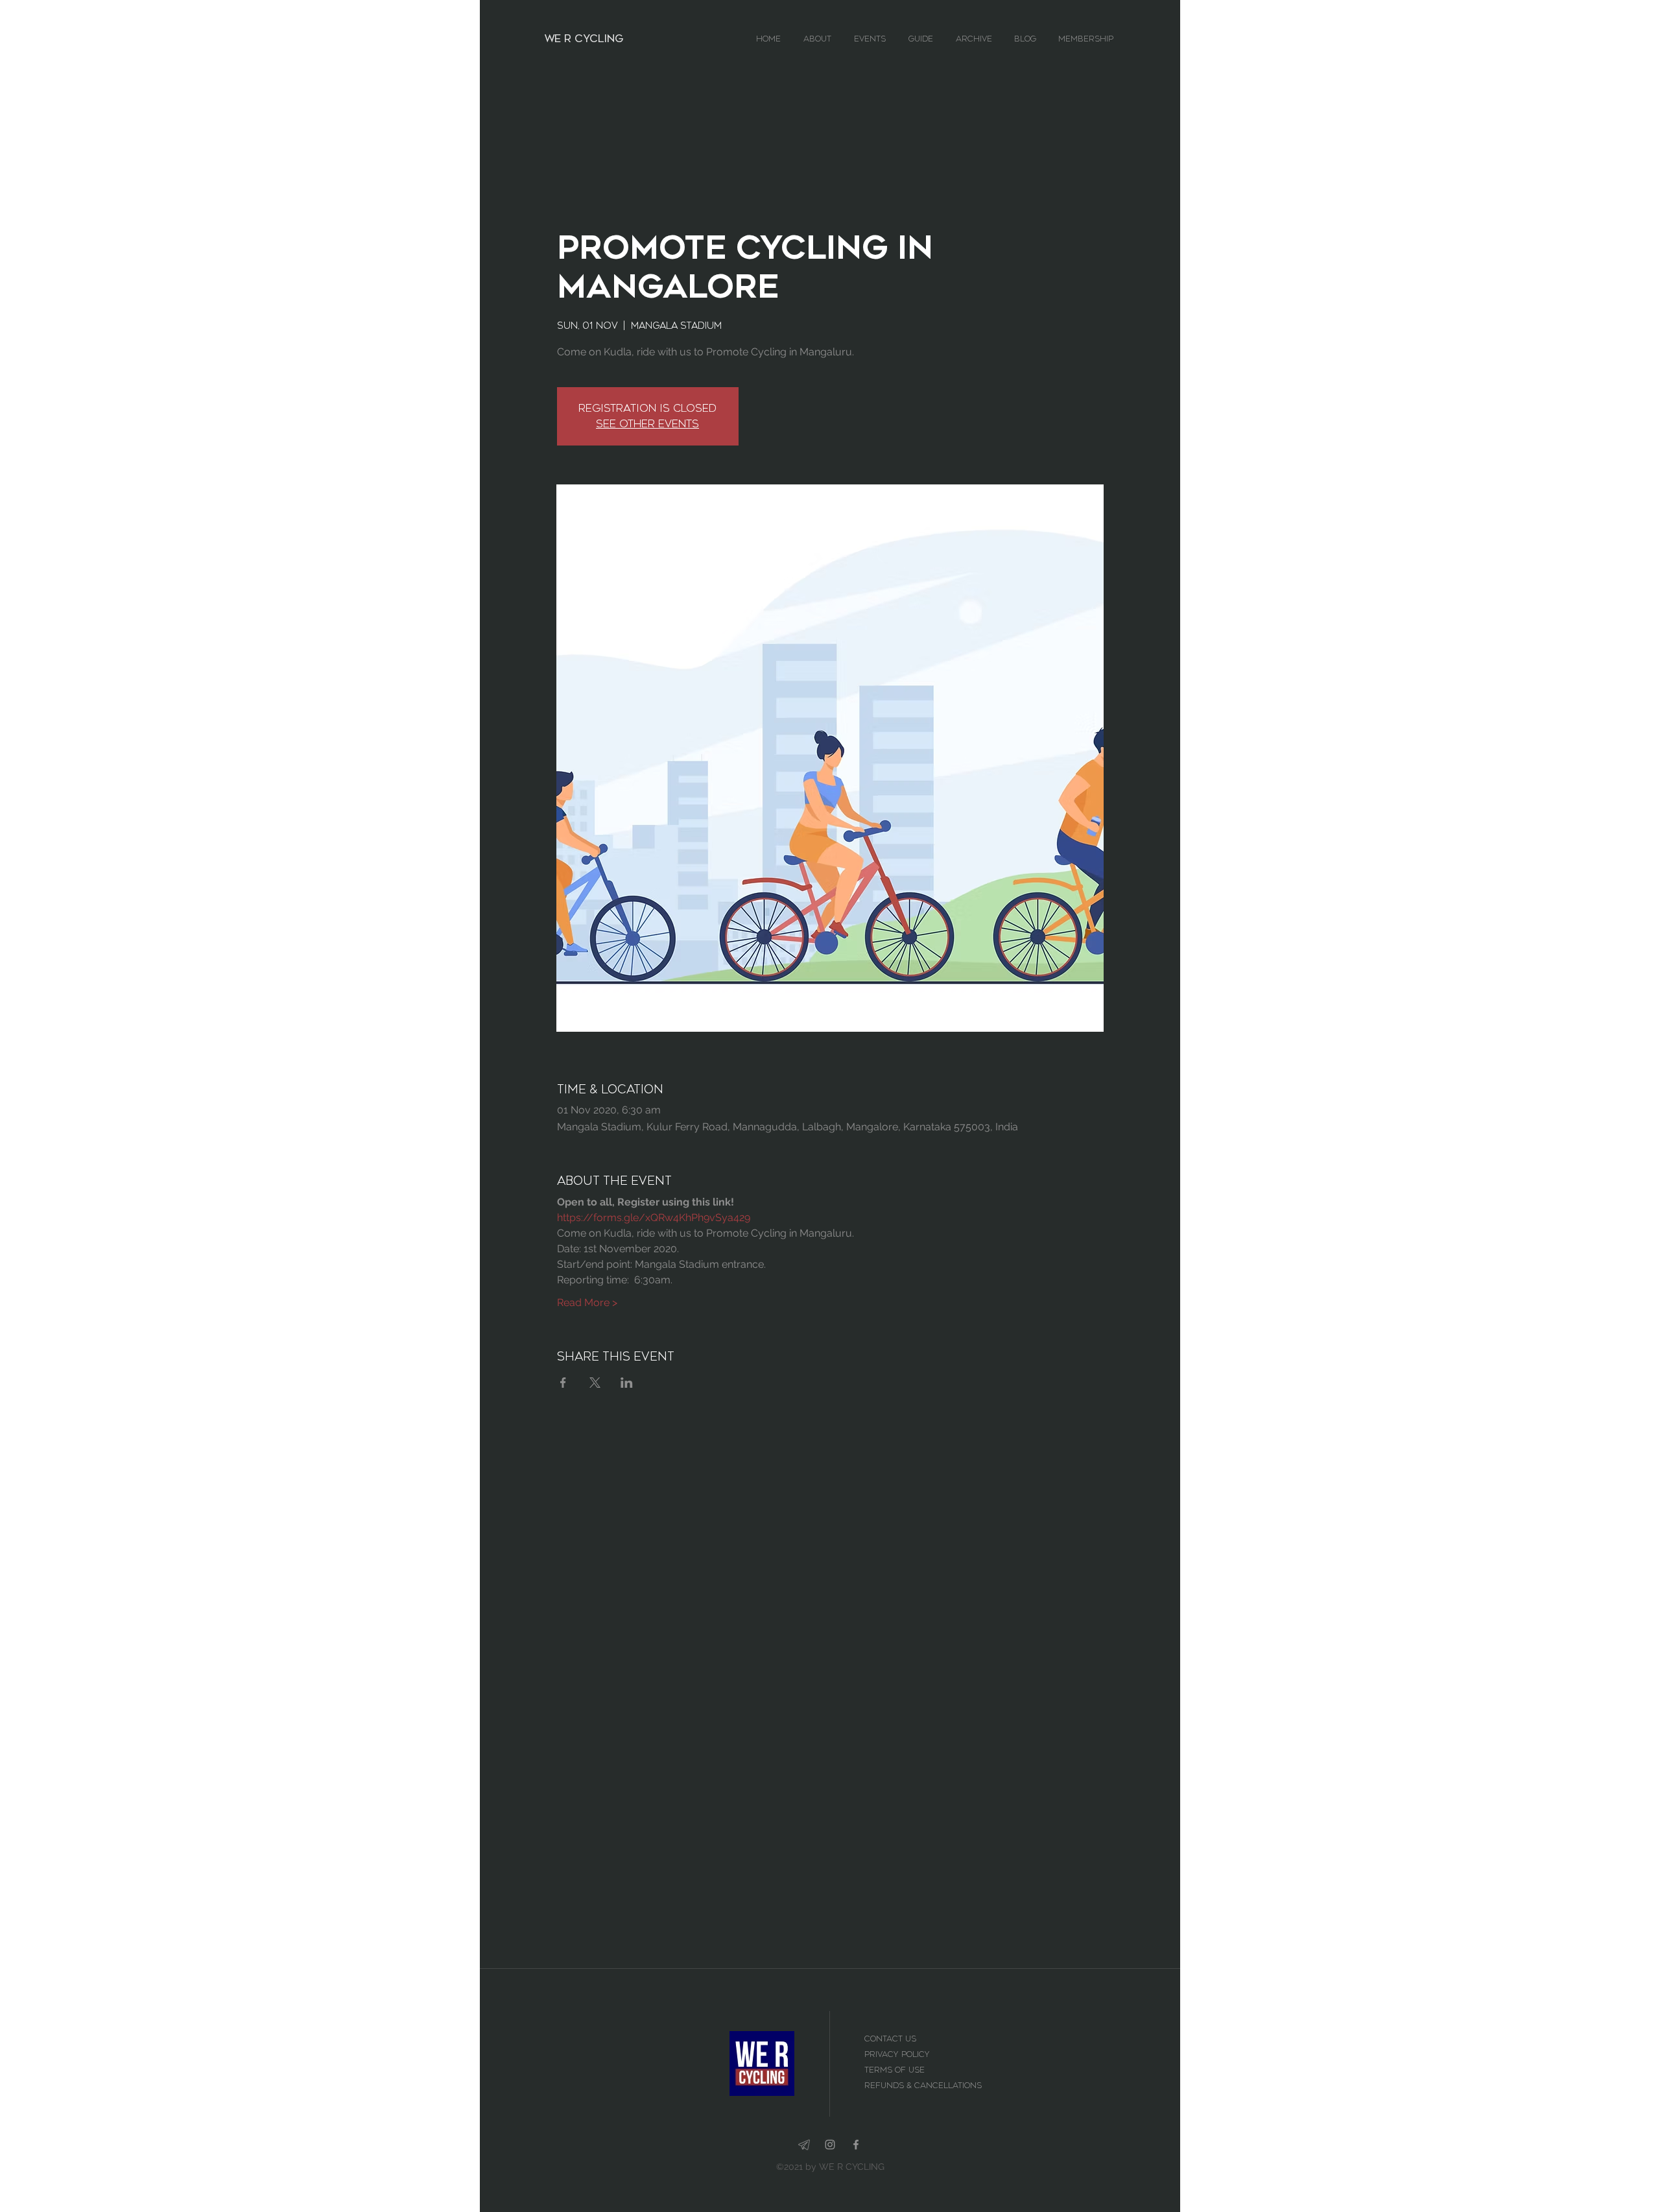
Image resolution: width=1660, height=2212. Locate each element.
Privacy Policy (897, 2054)
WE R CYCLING (584, 39)
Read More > (587, 1302)
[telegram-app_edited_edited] (804, 2145)
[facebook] (856, 2145)
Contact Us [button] (892, 2039)
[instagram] (830, 2145)
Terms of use (896, 2070)
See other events (647, 424)
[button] (822, 39)
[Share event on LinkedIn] (627, 1383)
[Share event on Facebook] (563, 1383)
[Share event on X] (595, 1383)
